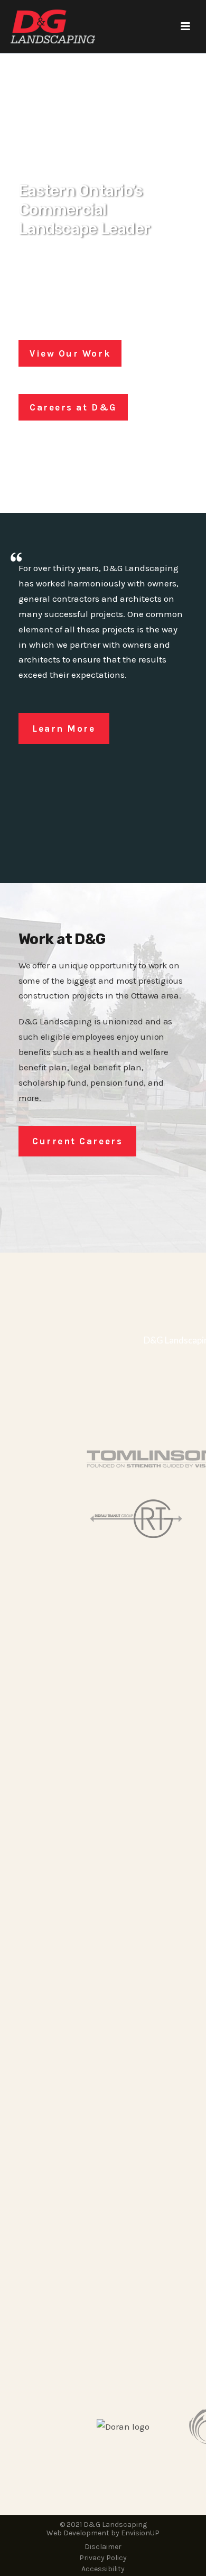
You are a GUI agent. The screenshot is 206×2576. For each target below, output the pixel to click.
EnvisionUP (140, 2533)
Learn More (64, 729)
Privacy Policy (103, 2558)
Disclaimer (103, 2547)
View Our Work (70, 353)
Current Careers (77, 1141)
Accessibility (103, 2569)
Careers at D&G (73, 407)
